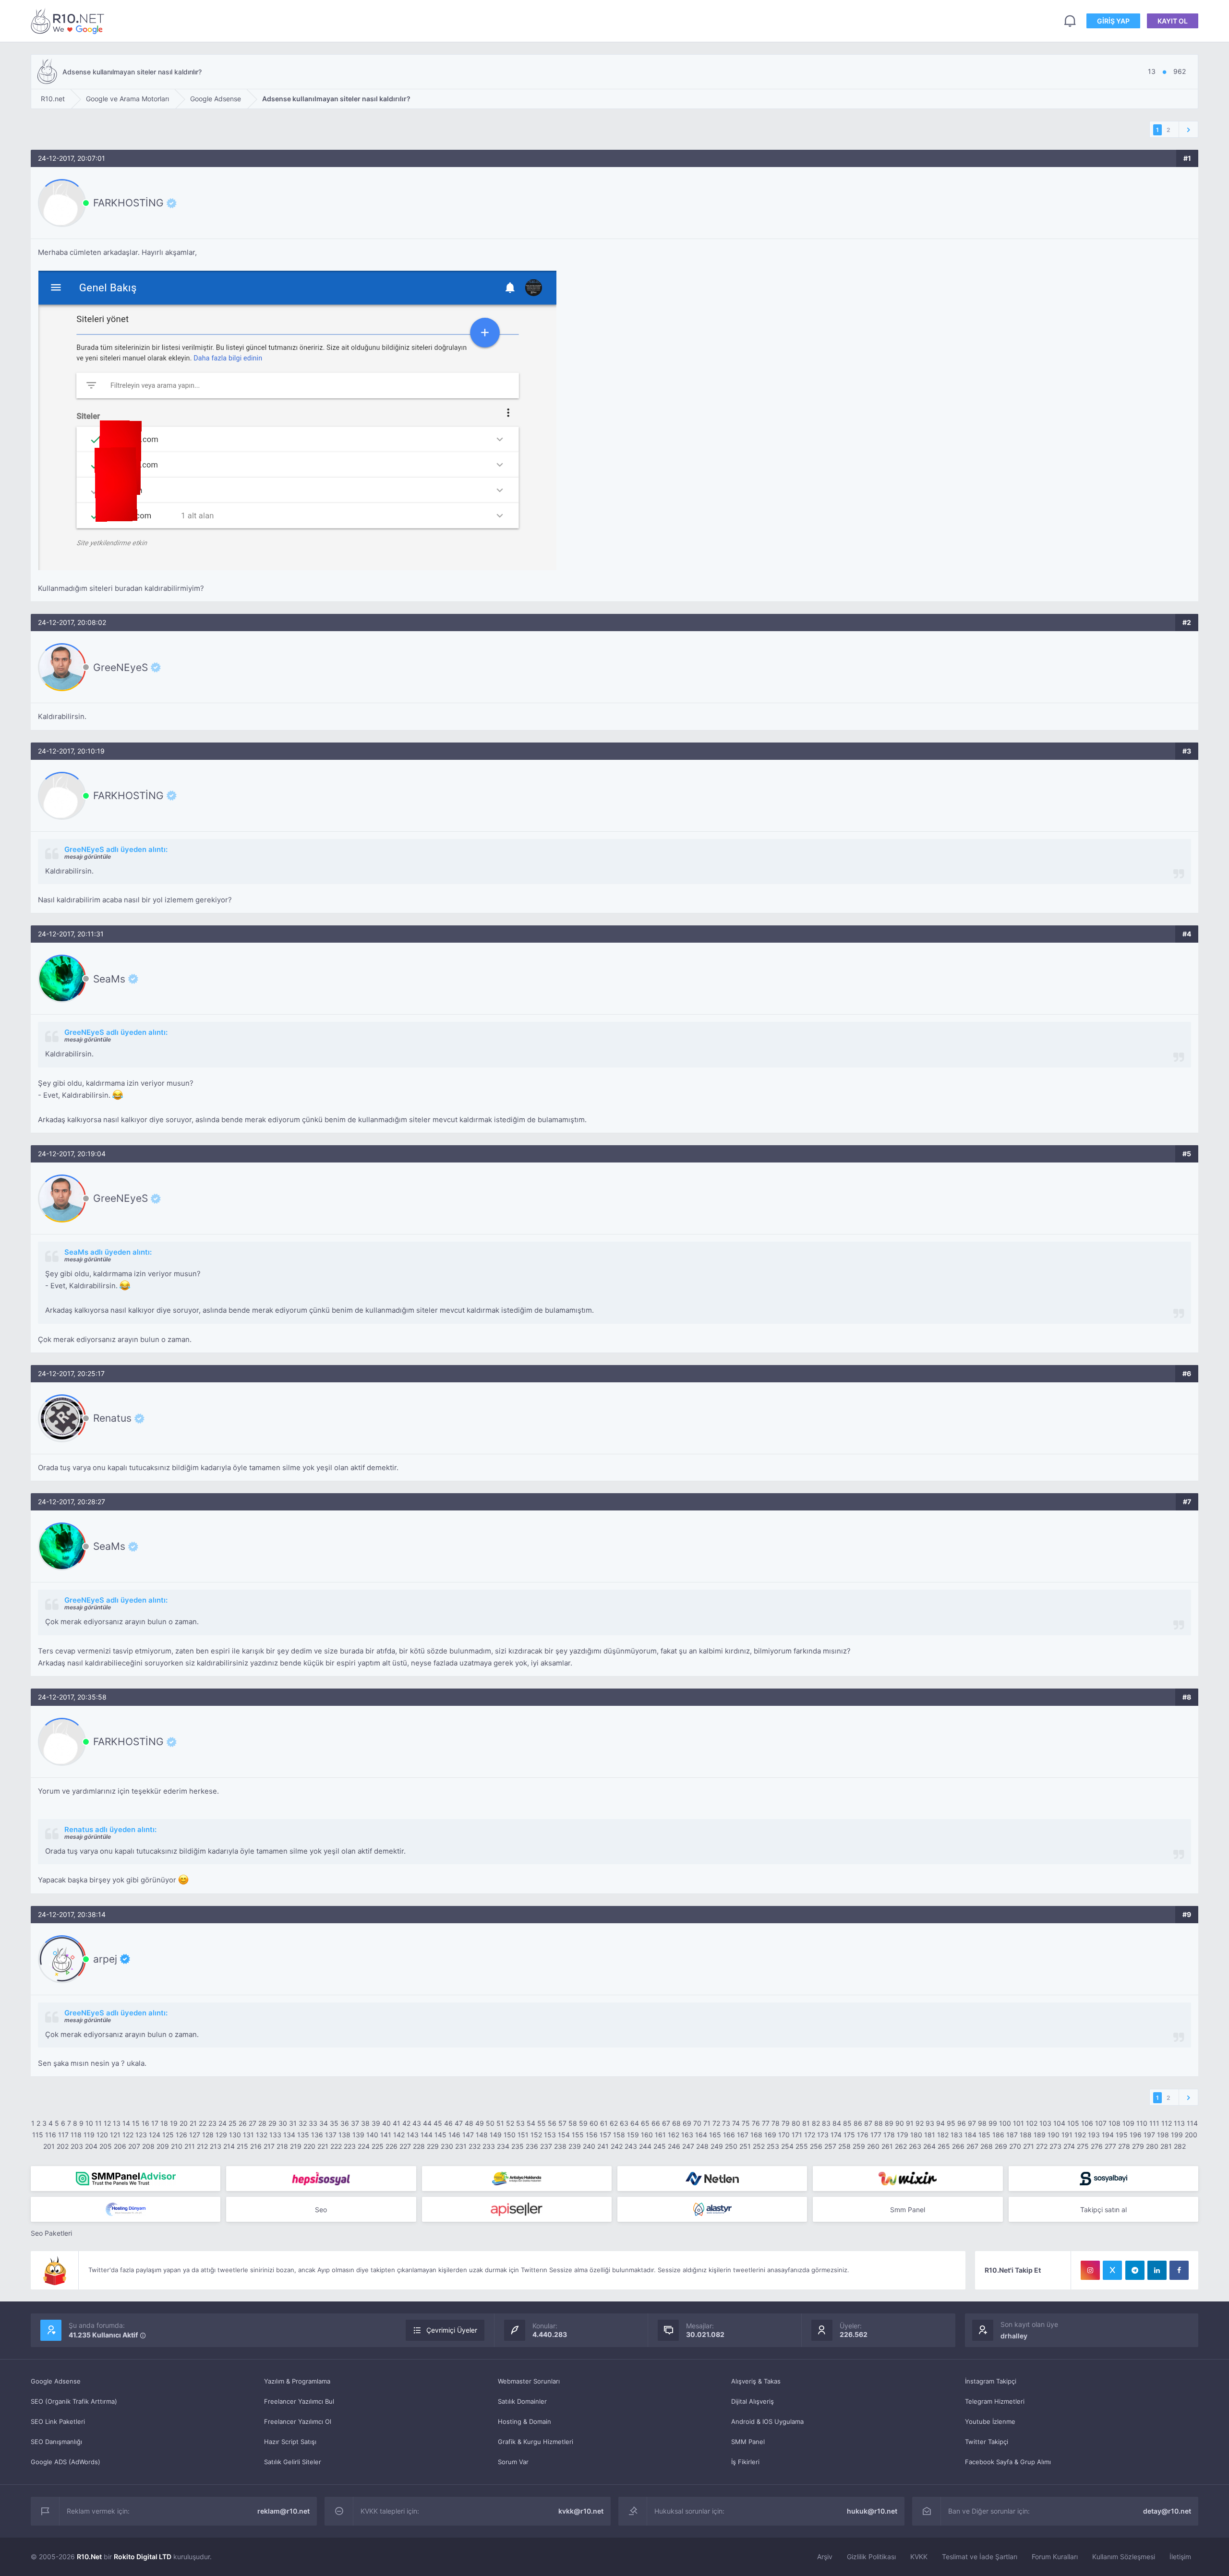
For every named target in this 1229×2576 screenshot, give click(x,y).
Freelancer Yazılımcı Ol (298, 2421)
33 (313, 2123)
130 (235, 2135)
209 (163, 2146)
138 (344, 2135)
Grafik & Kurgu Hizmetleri (536, 2442)
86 (858, 2123)
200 (1191, 2135)
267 (972, 2146)
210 (177, 2146)
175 (849, 2135)
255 (802, 2146)
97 (972, 2123)
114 (1192, 2123)
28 (262, 2123)
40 (386, 2123)
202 (63, 2146)
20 (184, 2123)
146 (454, 2135)
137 (331, 2135)
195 (1122, 2135)
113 (1179, 2123)
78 (776, 2123)
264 (929, 2146)
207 (134, 2146)
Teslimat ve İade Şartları (980, 2557)
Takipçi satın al (1103, 2210)
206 (120, 2146)
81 (806, 2123)
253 (773, 2146)
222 (336, 2146)
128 (208, 2135)
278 (1124, 2146)
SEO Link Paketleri (58, 2421)
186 (998, 2135)
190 (1054, 2135)
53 (520, 2123)
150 (510, 2135)
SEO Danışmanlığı (56, 2442)
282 (1180, 2146)
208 (148, 2146)
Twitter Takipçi (987, 2442)
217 (269, 2146)
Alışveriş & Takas (756, 2381)
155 (578, 2135)
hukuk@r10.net (872, 2511)
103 (1045, 2123)
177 (876, 2135)
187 (1012, 2135)
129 (221, 2135)
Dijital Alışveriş (753, 2401)
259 (859, 2146)
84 (837, 2123)
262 (901, 2146)
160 (647, 2135)
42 (406, 2123)
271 (1029, 2146)
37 (355, 2123)
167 (743, 2135)
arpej (105, 1959)
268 (987, 2146)
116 (51, 2135)
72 (716, 2123)
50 (490, 2123)
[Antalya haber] (517, 2179)
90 (900, 2123)
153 (550, 2135)
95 (951, 2123)
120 (102, 2135)
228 (419, 2146)
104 (1059, 2123)
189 (1040, 2135)
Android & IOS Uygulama (767, 2421)
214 (229, 2146)
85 (847, 2123)
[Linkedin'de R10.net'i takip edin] (1157, 2270)
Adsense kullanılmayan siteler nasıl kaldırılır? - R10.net (69, 21)
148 (482, 2135)
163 (687, 2135)
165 (715, 2135)
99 (993, 2123)
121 (115, 2135)
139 (358, 2135)
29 (272, 2123)
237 (546, 2146)
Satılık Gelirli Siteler (293, 2462)
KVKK (919, 2557)
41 (397, 2123)
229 (433, 2146)
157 (605, 2135)
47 (459, 2123)
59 (583, 2123)
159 (633, 2135)
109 (1128, 2123)
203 (77, 2146)
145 (440, 2135)
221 (323, 2146)
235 (518, 2146)
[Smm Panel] (321, 2179)
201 (49, 2146)
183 (957, 2135)
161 (660, 2135)
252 (759, 2146)
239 (575, 2146)
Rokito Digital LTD (143, 2557)
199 (1177, 2135)
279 (1138, 2146)
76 (756, 2123)
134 (289, 2135)
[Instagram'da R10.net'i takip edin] (1090, 2270)
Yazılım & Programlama (297, 2381)
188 (1026, 2135)
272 (1042, 2146)
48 (469, 2123)
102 (1032, 2123)
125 (168, 2135)
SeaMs (109, 979)
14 (126, 2123)
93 (930, 2123)
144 (427, 2135)
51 (500, 2123)
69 (687, 2123)
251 (745, 2146)
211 (190, 2146)
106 (1087, 2123)
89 (889, 2123)
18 (164, 2123)
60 (594, 2123)
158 (619, 2135)
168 (756, 2135)
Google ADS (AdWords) (66, 2462)
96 (962, 2123)
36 (345, 2123)
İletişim (1180, 2557)
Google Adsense (56, 2381)
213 (216, 2146)
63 (624, 2123)
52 (510, 2123)
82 (816, 2123)
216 (256, 2146)
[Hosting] (712, 2179)
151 (523, 2135)
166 (729, 2135)
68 (676, 2123)
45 (438, 2123)
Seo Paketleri (51, 2233)
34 (324, 2123)
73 (726, 2123)
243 (631, 2146)
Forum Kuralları (1055, 2557)
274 (1069, 2146)
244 (645, 2146)
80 (796, 2123)
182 (943, 2135)
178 (889, 2135)
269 (1001, 2146)
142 (399, 2135)
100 (1005, 2123)
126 (181, 2135)
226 (392, 2146)
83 (826, 2123)
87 (868, 2123)
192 (1080, 2135)
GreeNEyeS (120, 667)
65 (645, 2123)
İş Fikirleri (745, 2462)
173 (823, 2135)
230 (447, 2146)
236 (532, 2146)
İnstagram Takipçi (991, 2381)
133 (275, 2135)
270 (1015, 2146)
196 (1136, 2135)
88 (879, 2123)
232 (475, 2146)
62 (614, 2123)
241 (603, 2146)
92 (920, 2123)
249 (717, 2146)
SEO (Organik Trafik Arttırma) (74, 2401)
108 (1115, 2123)
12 (107, 2123)
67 (666, 2123)
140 (372, 2135)
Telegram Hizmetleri (995, 2401)
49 (480, 2123)
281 (1166, 2146)
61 (604, 2123)
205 (106, 2146)
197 (1149, 2135)
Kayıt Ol (1173, 21)
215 (242, 2146)
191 (1067, 2135)
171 (797, 2135)
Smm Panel (908, 2210)
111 (1154, 2123)
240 (589, 2146)
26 (243, 2123)
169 (770, 2135)
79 (786, 2123)
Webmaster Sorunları (529, 2381)
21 (193, 2123)
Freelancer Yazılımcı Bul (299, 2401)
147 (468, 2135)
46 (448, 2123)
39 (376, 2123)
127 (195, 2135)
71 (707, 2123)
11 (98, 2123)
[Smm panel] (126, 2179)
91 (910, 2123)
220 (309, 2146)
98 (982, 2123)
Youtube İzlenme (990, 2421)
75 (746, 2123)
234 (503, 2146)
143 (413, 2135)
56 (552, 2123)
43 (417, 2123)
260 (873, 2146)
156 (592, 2135)
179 (903, 2135)
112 (1167, 2123)
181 (930, 2135)
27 (253, 2123)
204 (91, 2146)
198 (1163, 2135)
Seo (321, 2210)
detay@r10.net (1167, 2511)
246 (674, 2146)
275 (1083, 2146)
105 (1073, 2123)
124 (155, 2135)
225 (378, 2146)
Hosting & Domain (524, 2421)
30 (283, 2123)
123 (141, 2135)
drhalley (1014, 2336)
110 (1142, 2123)
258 (844, 2146)
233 (489, 2146)
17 (155, 2123)
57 (562, 2123)
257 (830, 2146)
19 (174, 2123)
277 (1110, 2146)
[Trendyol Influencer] (908, 2179)
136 (317, 2135)
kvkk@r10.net (581, 2511)
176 (863, 2135)
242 (617, 2146)
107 (1101, 2123)
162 (674, 2135)
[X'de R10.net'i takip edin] (1112, 2270)
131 (248, 2135)
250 (731, 2146)
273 (1055, 2146)
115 (38, 2135)
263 (915, 2146)
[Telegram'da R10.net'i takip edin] (1135, 2270)
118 (76, 2135)
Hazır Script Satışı (290, 2442)
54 (531, 2123)
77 (766, 2123)
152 (536, 2135)
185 (984, 2135)
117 (63, 2135)
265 (944, 2146)
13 (117, 2123)
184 (970, 2135)
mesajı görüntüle (88, 857)
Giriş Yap (1113, 21)
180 (916, 2135)
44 (427, 2123)
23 (212, 2123)
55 (542, 2123)
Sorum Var (513, 2462)
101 (1018, 2123)
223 (350, 2146)
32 (303, 2123)
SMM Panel (748, 2442)
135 (303, 2135)
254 (787, 2146)
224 (364, 2146)
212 (202, 2146)
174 (836, 2135)
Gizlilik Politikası (871, 2557)
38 (365, 2123)
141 (386, 2135)
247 (688, 2146)
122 (128, 2135)
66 (656, 2123)
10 (89, 2123)
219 (296, 2146)
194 (1108, 2135)
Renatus (112, 1418)
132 (262, 2135)
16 (145, 2123)
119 (89, 2135)
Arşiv (825, 2557)
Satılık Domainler (522, 2401)
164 (701, 2135)
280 (1152, 2146)
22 (203, 2123)
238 (560, 2146)
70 (697, 2123)
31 (293, 2123)
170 (784, 2135)
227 (405, 2146)
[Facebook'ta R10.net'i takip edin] (1179, 2270)
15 (136, 2123)
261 (887, 2146)
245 (660, 2146)
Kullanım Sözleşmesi (1124, 2557)
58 (573, 2123)
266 (958, 2146)
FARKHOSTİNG (128, 203)
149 (496, 2135)
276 (1097, 2146)
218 (282, 2146)
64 (635, 2123)
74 (736, 2123)
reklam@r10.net (283, 2511)
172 (810, 2135)
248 (702, 2146)
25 (233, 2123)
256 (816, 2146)
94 (940, 2123)
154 (564, 2135)
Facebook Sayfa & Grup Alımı (1008, 2462)
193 (1094, 2135)
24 (223, 2123)
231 (461, 2146)
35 (334, 2123)
